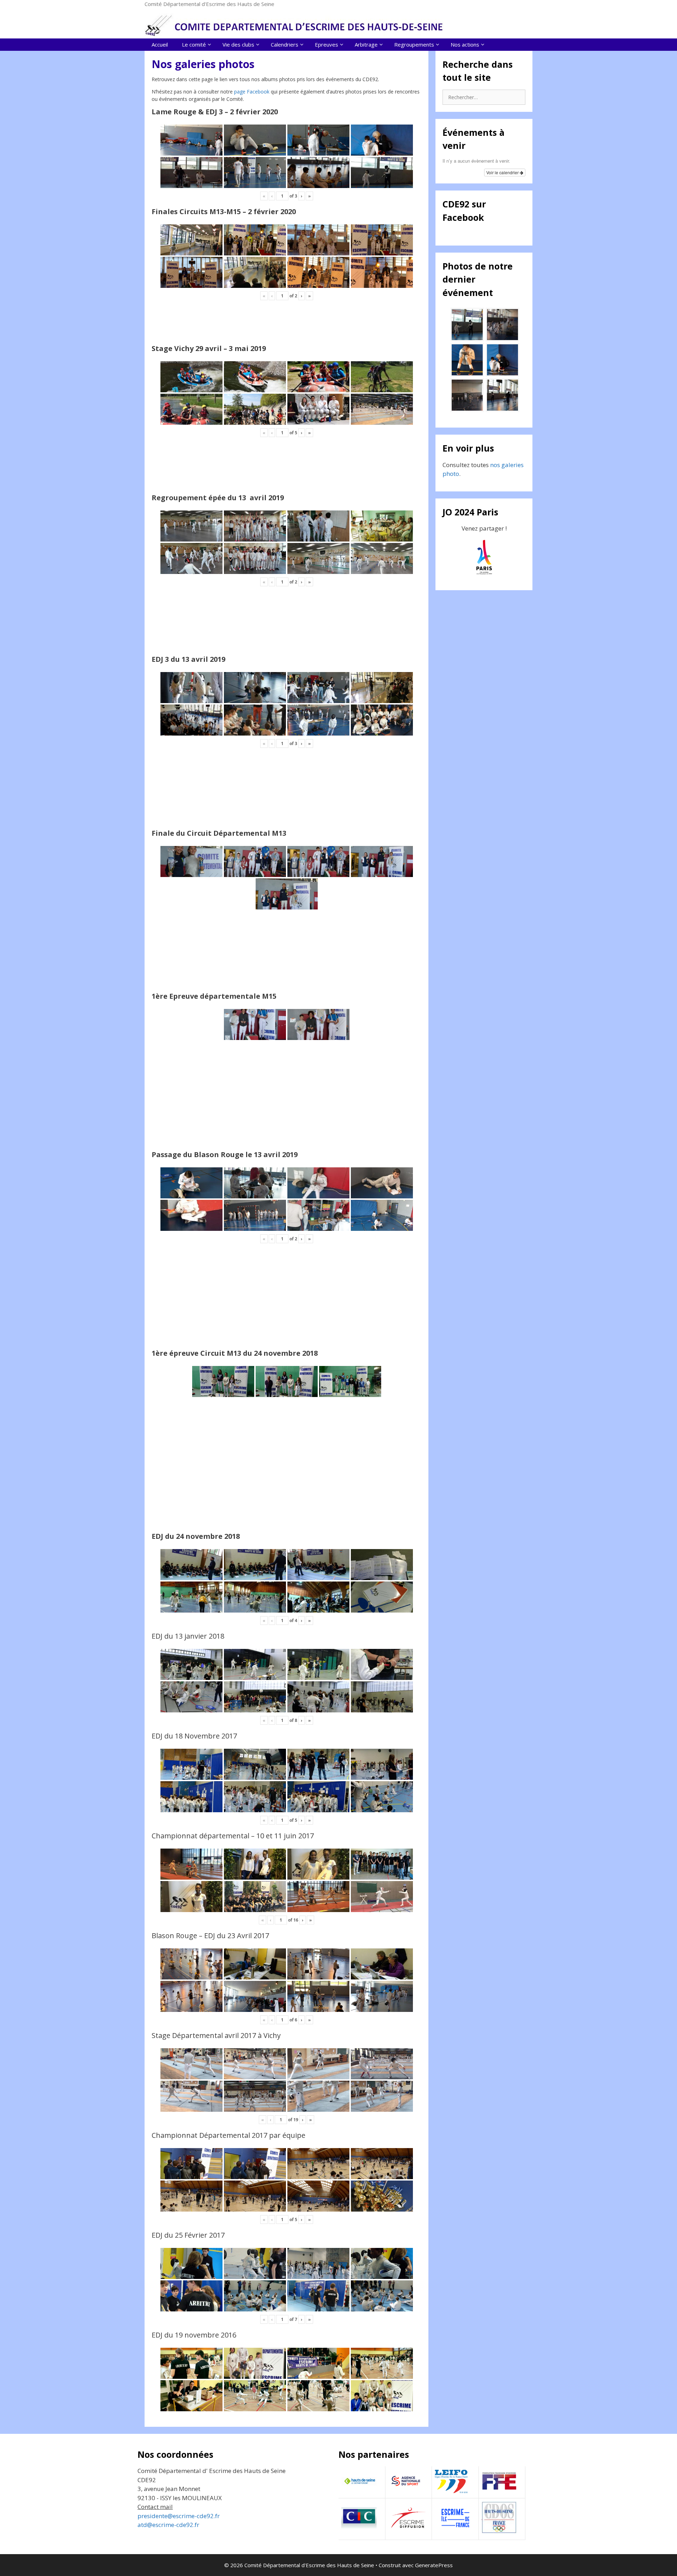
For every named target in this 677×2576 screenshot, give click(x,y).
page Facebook (252, 92)
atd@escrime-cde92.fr (168, 2525)
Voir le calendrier (503, 172)
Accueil (160, 44)
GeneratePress (434, 2565)
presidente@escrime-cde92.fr (179, 2516)
